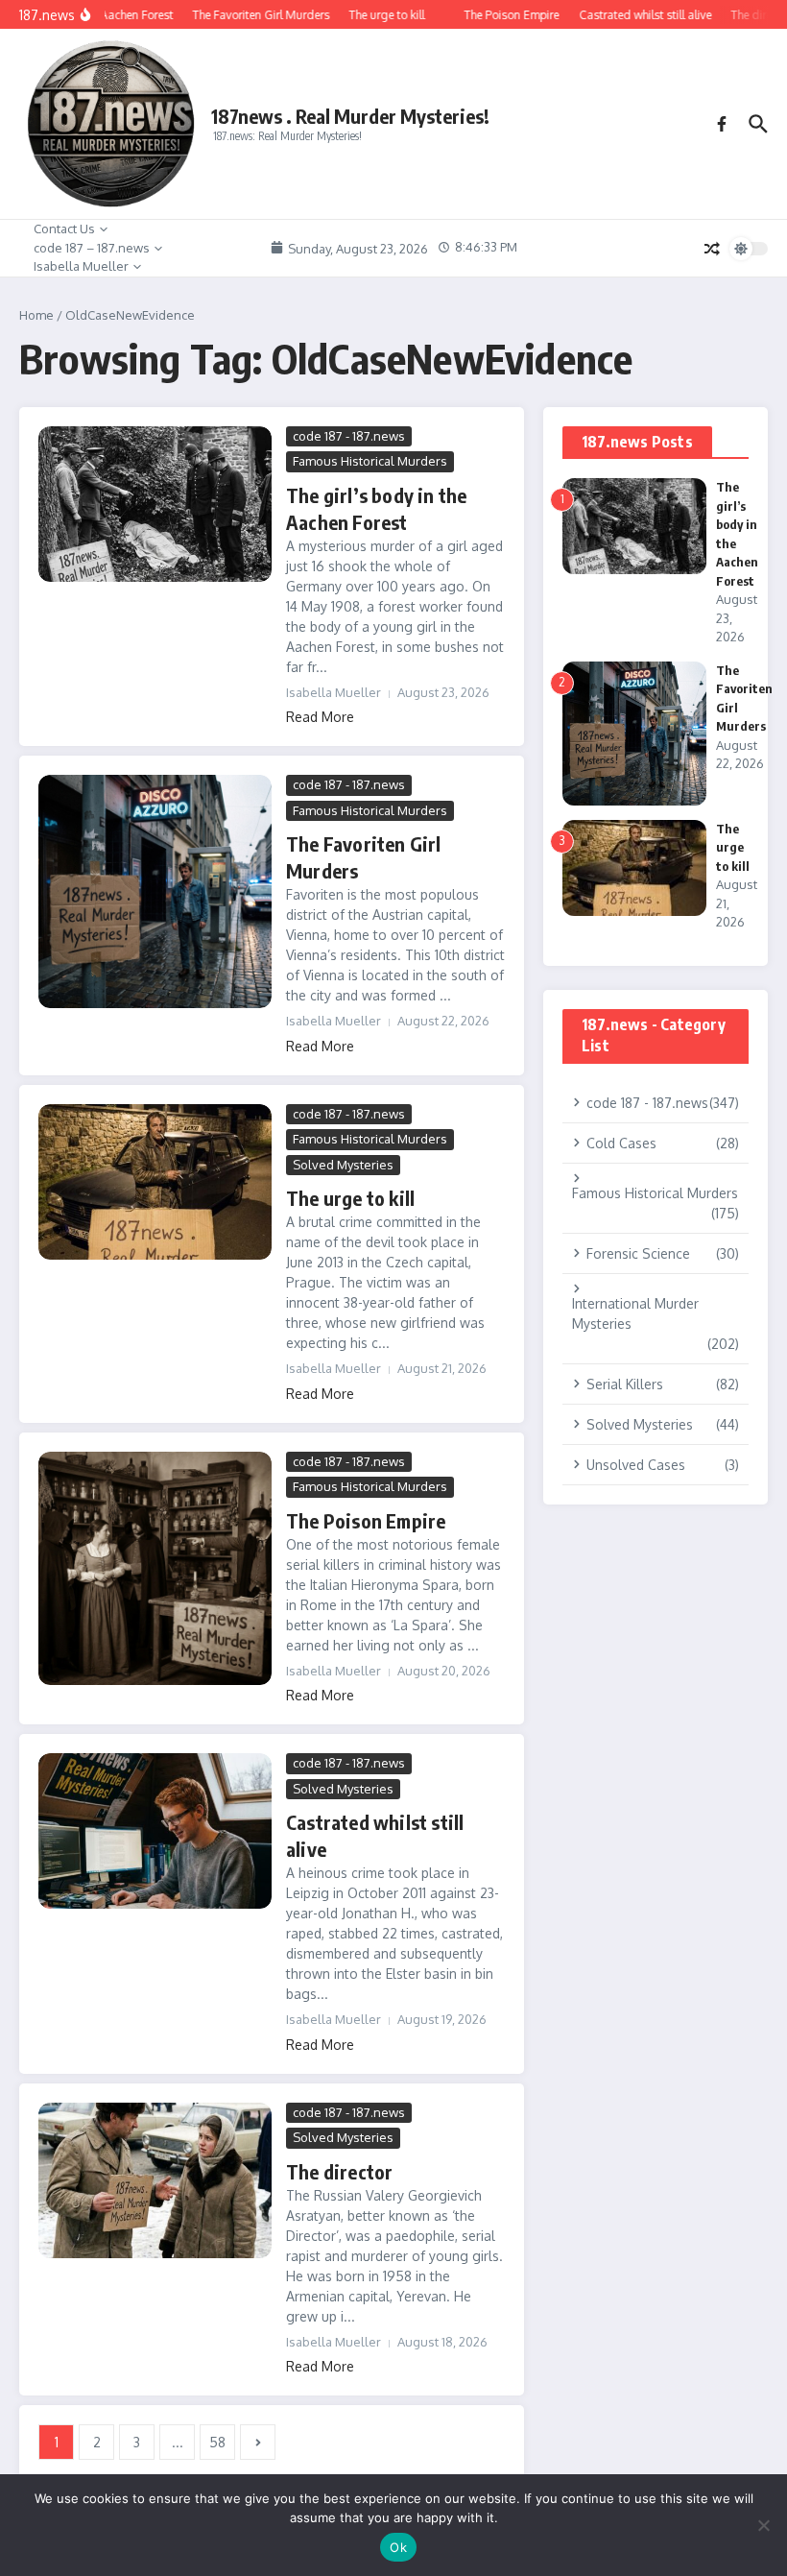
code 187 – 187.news (92, 248)
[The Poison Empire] (155, 1568)
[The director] (155, 2180)
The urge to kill (350, 1198)
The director (339, 2171)
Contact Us (64, 229)
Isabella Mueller (81, 266)
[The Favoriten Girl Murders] (155, 891)
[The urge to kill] (155, 1182)
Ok (398, 2547)
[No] (763, 2525)
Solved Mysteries (343, 1165)
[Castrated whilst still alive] (155, 1831)
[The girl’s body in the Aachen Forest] (155, 504)
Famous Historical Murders (370, 461)
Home (36, 315)
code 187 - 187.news (349, 436)
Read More (320, 717)
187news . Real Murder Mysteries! (350, 116)
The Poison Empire (366, 1520)
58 (217, 2442)
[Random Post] (712, 249)
